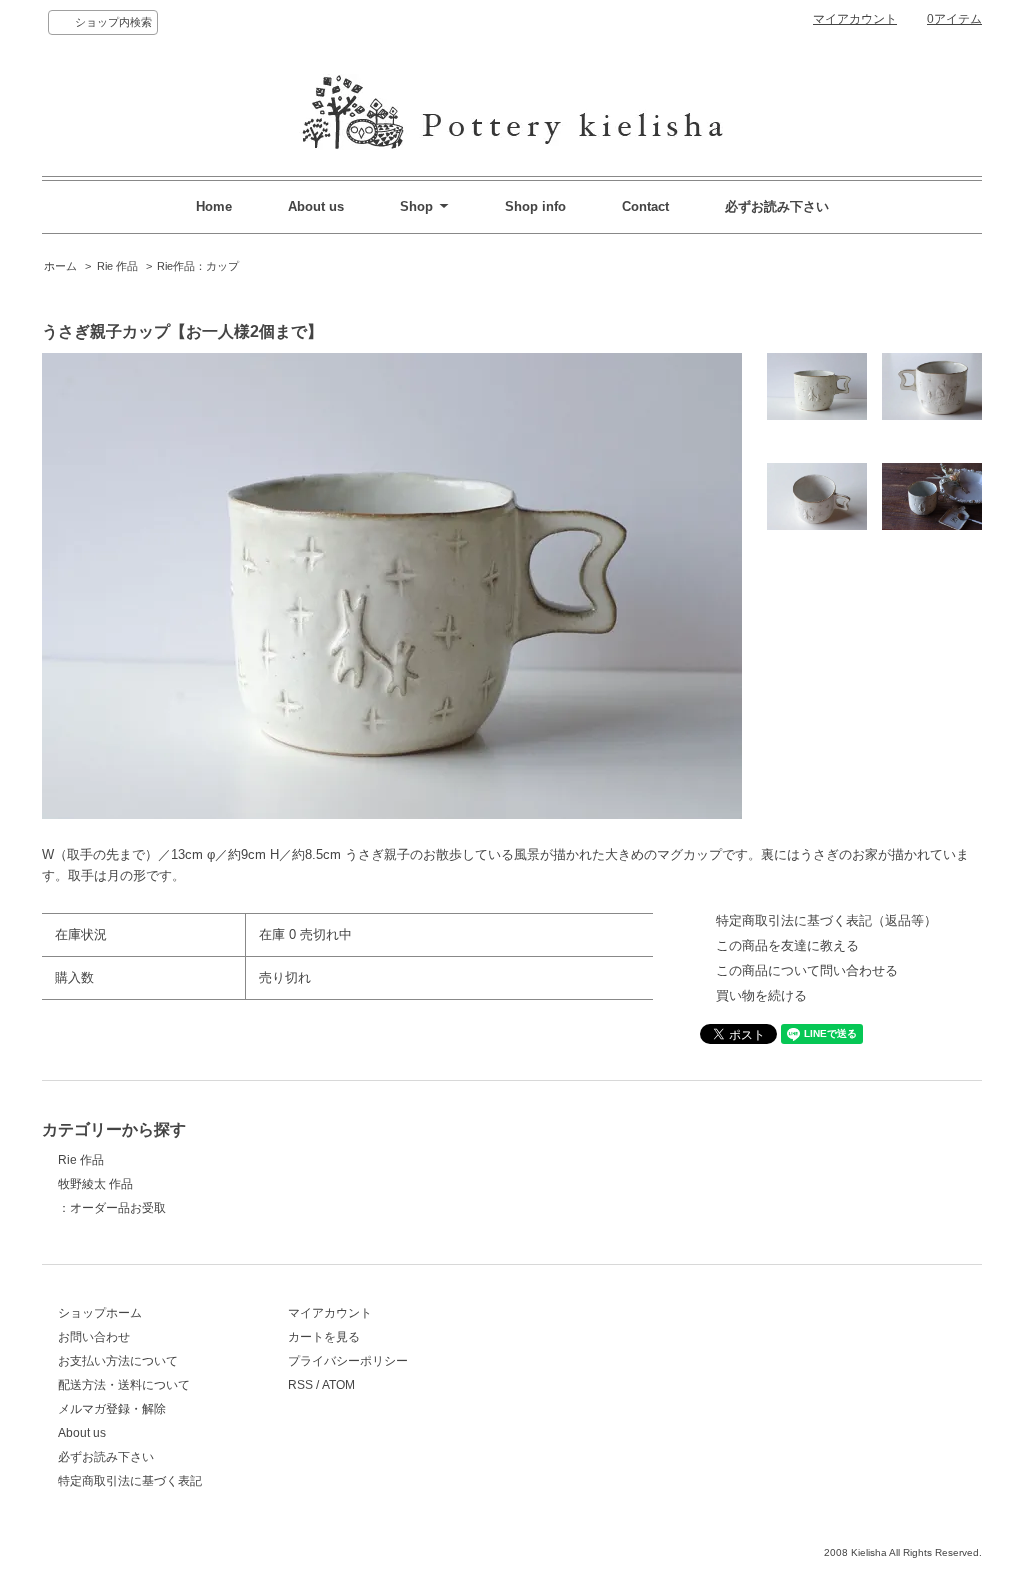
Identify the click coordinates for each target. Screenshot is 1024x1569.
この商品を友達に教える (787, 945)
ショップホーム (100, 1313)
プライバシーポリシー (348, 1361)
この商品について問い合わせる (807, 970)
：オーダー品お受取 (112, 1208)
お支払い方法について (118, 1361)
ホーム (60, 266)
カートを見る (324, 1337)
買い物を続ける (761, 995)
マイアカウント (855, 19)
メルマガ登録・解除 (112, 1409)
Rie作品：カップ (198, 266)
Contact (645, 206)
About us (316, 206)
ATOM (338, 1385)
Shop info (535, 206)
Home (214, 206)
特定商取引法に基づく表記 (130, 1481)
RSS (300, 1385)
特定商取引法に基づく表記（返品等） (826, 920)
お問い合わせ (94, 1337)
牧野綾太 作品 (95, 1184)
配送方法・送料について (124, 1385)
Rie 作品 (117, 266)
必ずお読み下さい (777, 206)
